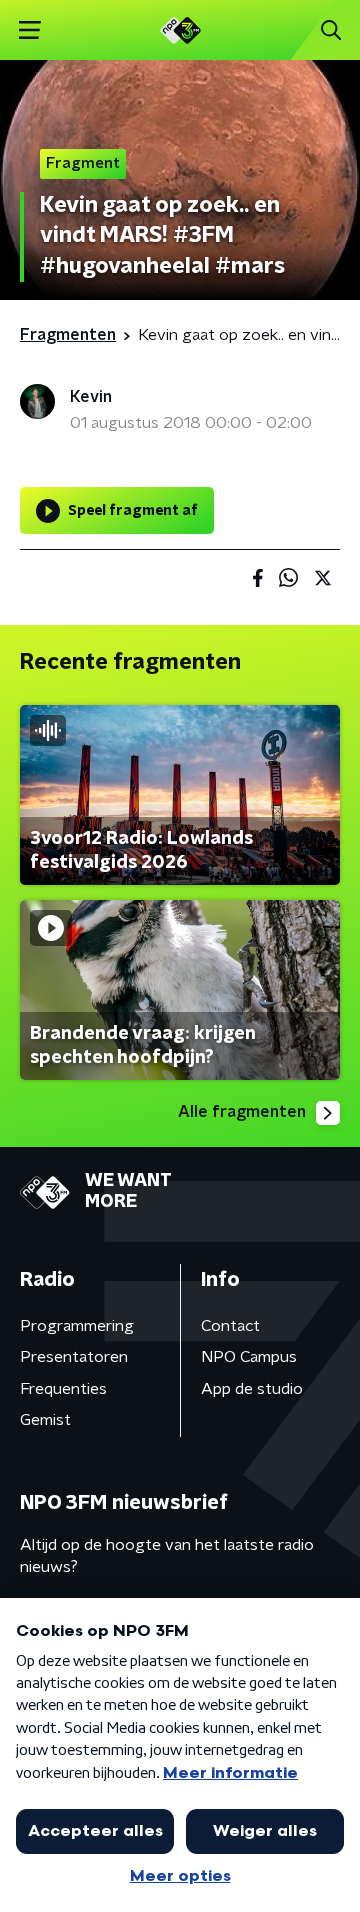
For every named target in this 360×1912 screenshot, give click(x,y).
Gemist (45, 1420)
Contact (230, 1326)
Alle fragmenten (242, 1112)
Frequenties (63, 1389)
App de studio (252, 1389)
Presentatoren (74, 1357)
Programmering (77, 1326)
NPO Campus (249, 1357)
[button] (29, 30)
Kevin (91, 397)
